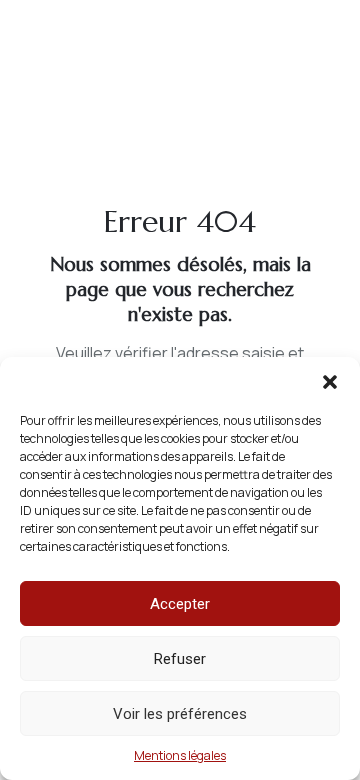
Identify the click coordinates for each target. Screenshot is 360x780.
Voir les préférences (180, 714)
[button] (330, 382)
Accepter (180, 604)
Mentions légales (180, 755)
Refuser (180, 659)
